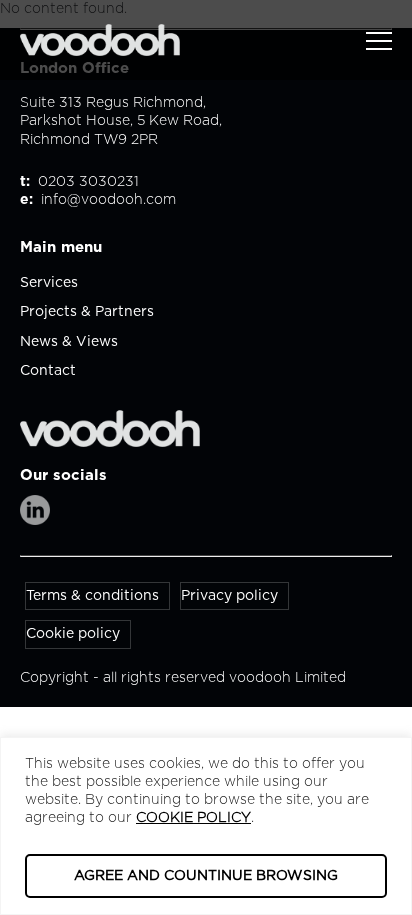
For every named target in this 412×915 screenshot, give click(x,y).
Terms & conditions (92, 596)
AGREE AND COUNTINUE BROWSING (206, 876)
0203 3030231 (86, 182)
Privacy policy (229, 596)
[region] (206, 826)
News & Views (69, 342)
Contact (48, 371)
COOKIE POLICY (193, 818)
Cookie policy (73, 634)
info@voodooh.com (108, 200)
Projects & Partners (87, 312)
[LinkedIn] (35, 510)
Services (49, 283)
